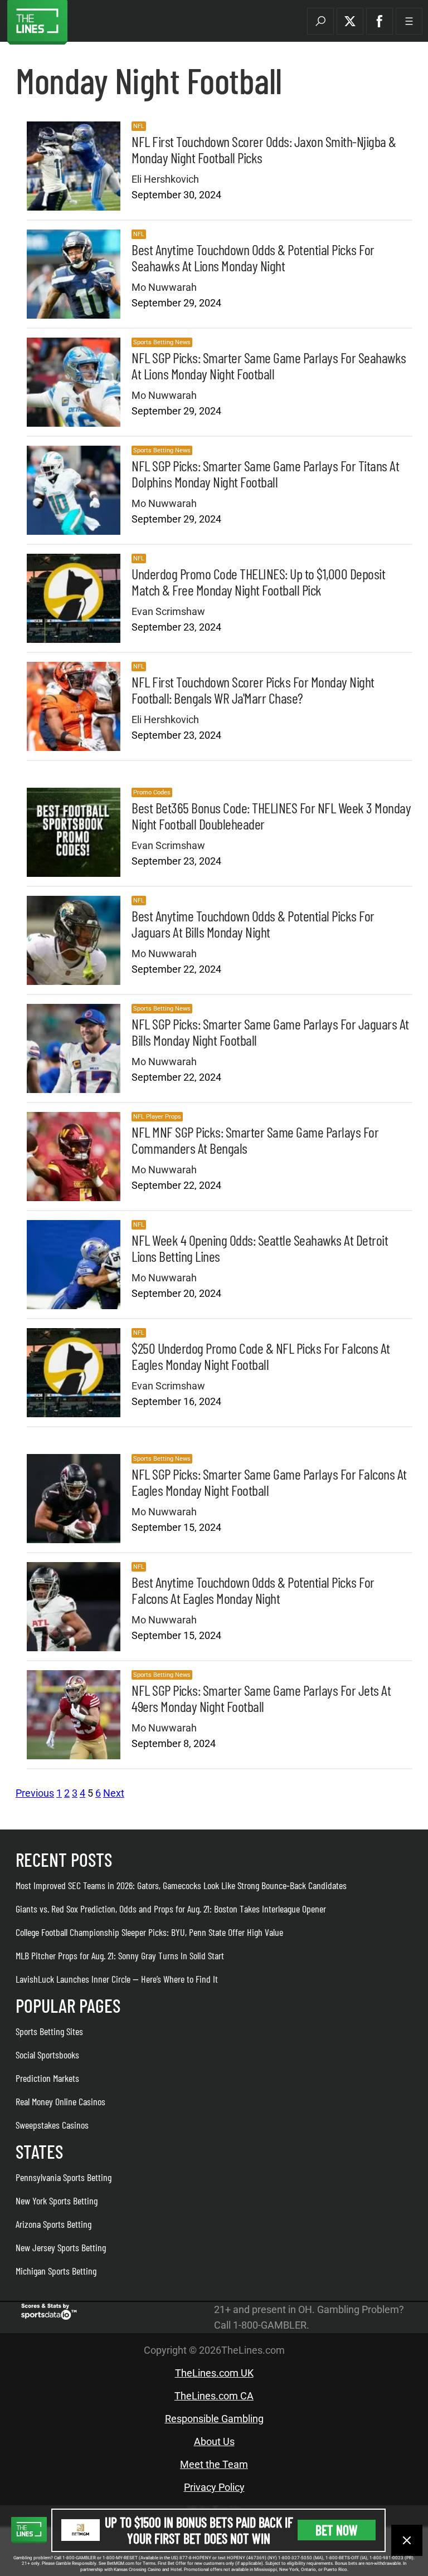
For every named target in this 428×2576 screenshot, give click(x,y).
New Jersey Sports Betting (61, 2247)
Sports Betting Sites (49, 2031)
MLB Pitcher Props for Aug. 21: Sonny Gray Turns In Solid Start (120, 1955)
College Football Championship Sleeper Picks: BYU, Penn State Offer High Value (149, 1932)
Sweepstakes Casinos (52, 2125)
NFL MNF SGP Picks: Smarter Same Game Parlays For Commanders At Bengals (255, 1140)
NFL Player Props (157, 1117)
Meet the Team (214, 2464)
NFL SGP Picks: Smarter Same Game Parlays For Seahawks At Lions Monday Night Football (269, 365)
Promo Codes (152, 792)
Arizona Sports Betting (53, 2224)
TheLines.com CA (214, 2396)
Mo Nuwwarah (164, 287)
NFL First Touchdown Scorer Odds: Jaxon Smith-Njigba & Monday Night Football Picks (264, 149)
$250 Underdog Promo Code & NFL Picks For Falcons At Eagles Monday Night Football (261, 1356)
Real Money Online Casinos (60, 2101)
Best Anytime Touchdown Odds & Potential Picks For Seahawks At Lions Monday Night (253, 257)
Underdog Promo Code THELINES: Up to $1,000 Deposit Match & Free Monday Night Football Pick (258, 582)
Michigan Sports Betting (56, 2271)
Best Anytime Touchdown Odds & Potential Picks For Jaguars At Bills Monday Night (253, 924)
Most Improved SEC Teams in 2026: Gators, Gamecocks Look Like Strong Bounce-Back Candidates (181, 1885)
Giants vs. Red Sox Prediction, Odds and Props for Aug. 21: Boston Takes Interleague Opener (171, 1909)
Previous (35, 1793)
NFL (139, 126)
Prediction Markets (47, 2078)
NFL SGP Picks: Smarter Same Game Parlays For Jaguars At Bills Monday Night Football (270, 1032)
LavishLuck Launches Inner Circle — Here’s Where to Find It (117, 1979)
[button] (320, 21)
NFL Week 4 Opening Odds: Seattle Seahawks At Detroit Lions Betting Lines (260, 1248)
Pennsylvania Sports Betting (64, 2177)
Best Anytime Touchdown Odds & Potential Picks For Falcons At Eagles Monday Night (253, 1590)
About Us (214, 2441)
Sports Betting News (162, 342)
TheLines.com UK (214, 2373)
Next (114, 1793)
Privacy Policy (214, 2487)
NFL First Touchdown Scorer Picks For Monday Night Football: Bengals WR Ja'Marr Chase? (253, 690)
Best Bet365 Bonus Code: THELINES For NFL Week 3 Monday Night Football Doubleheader (271, 816)
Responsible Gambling (214, 2419)
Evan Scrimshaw (168, 611)
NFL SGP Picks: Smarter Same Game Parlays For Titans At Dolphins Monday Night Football (265, 474)
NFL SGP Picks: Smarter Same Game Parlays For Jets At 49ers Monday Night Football (261, 1698)
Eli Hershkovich (165, 179)
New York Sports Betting (57, 2201)
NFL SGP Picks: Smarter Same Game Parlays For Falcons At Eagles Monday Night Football (269, 1482)
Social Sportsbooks (47, 2055)
